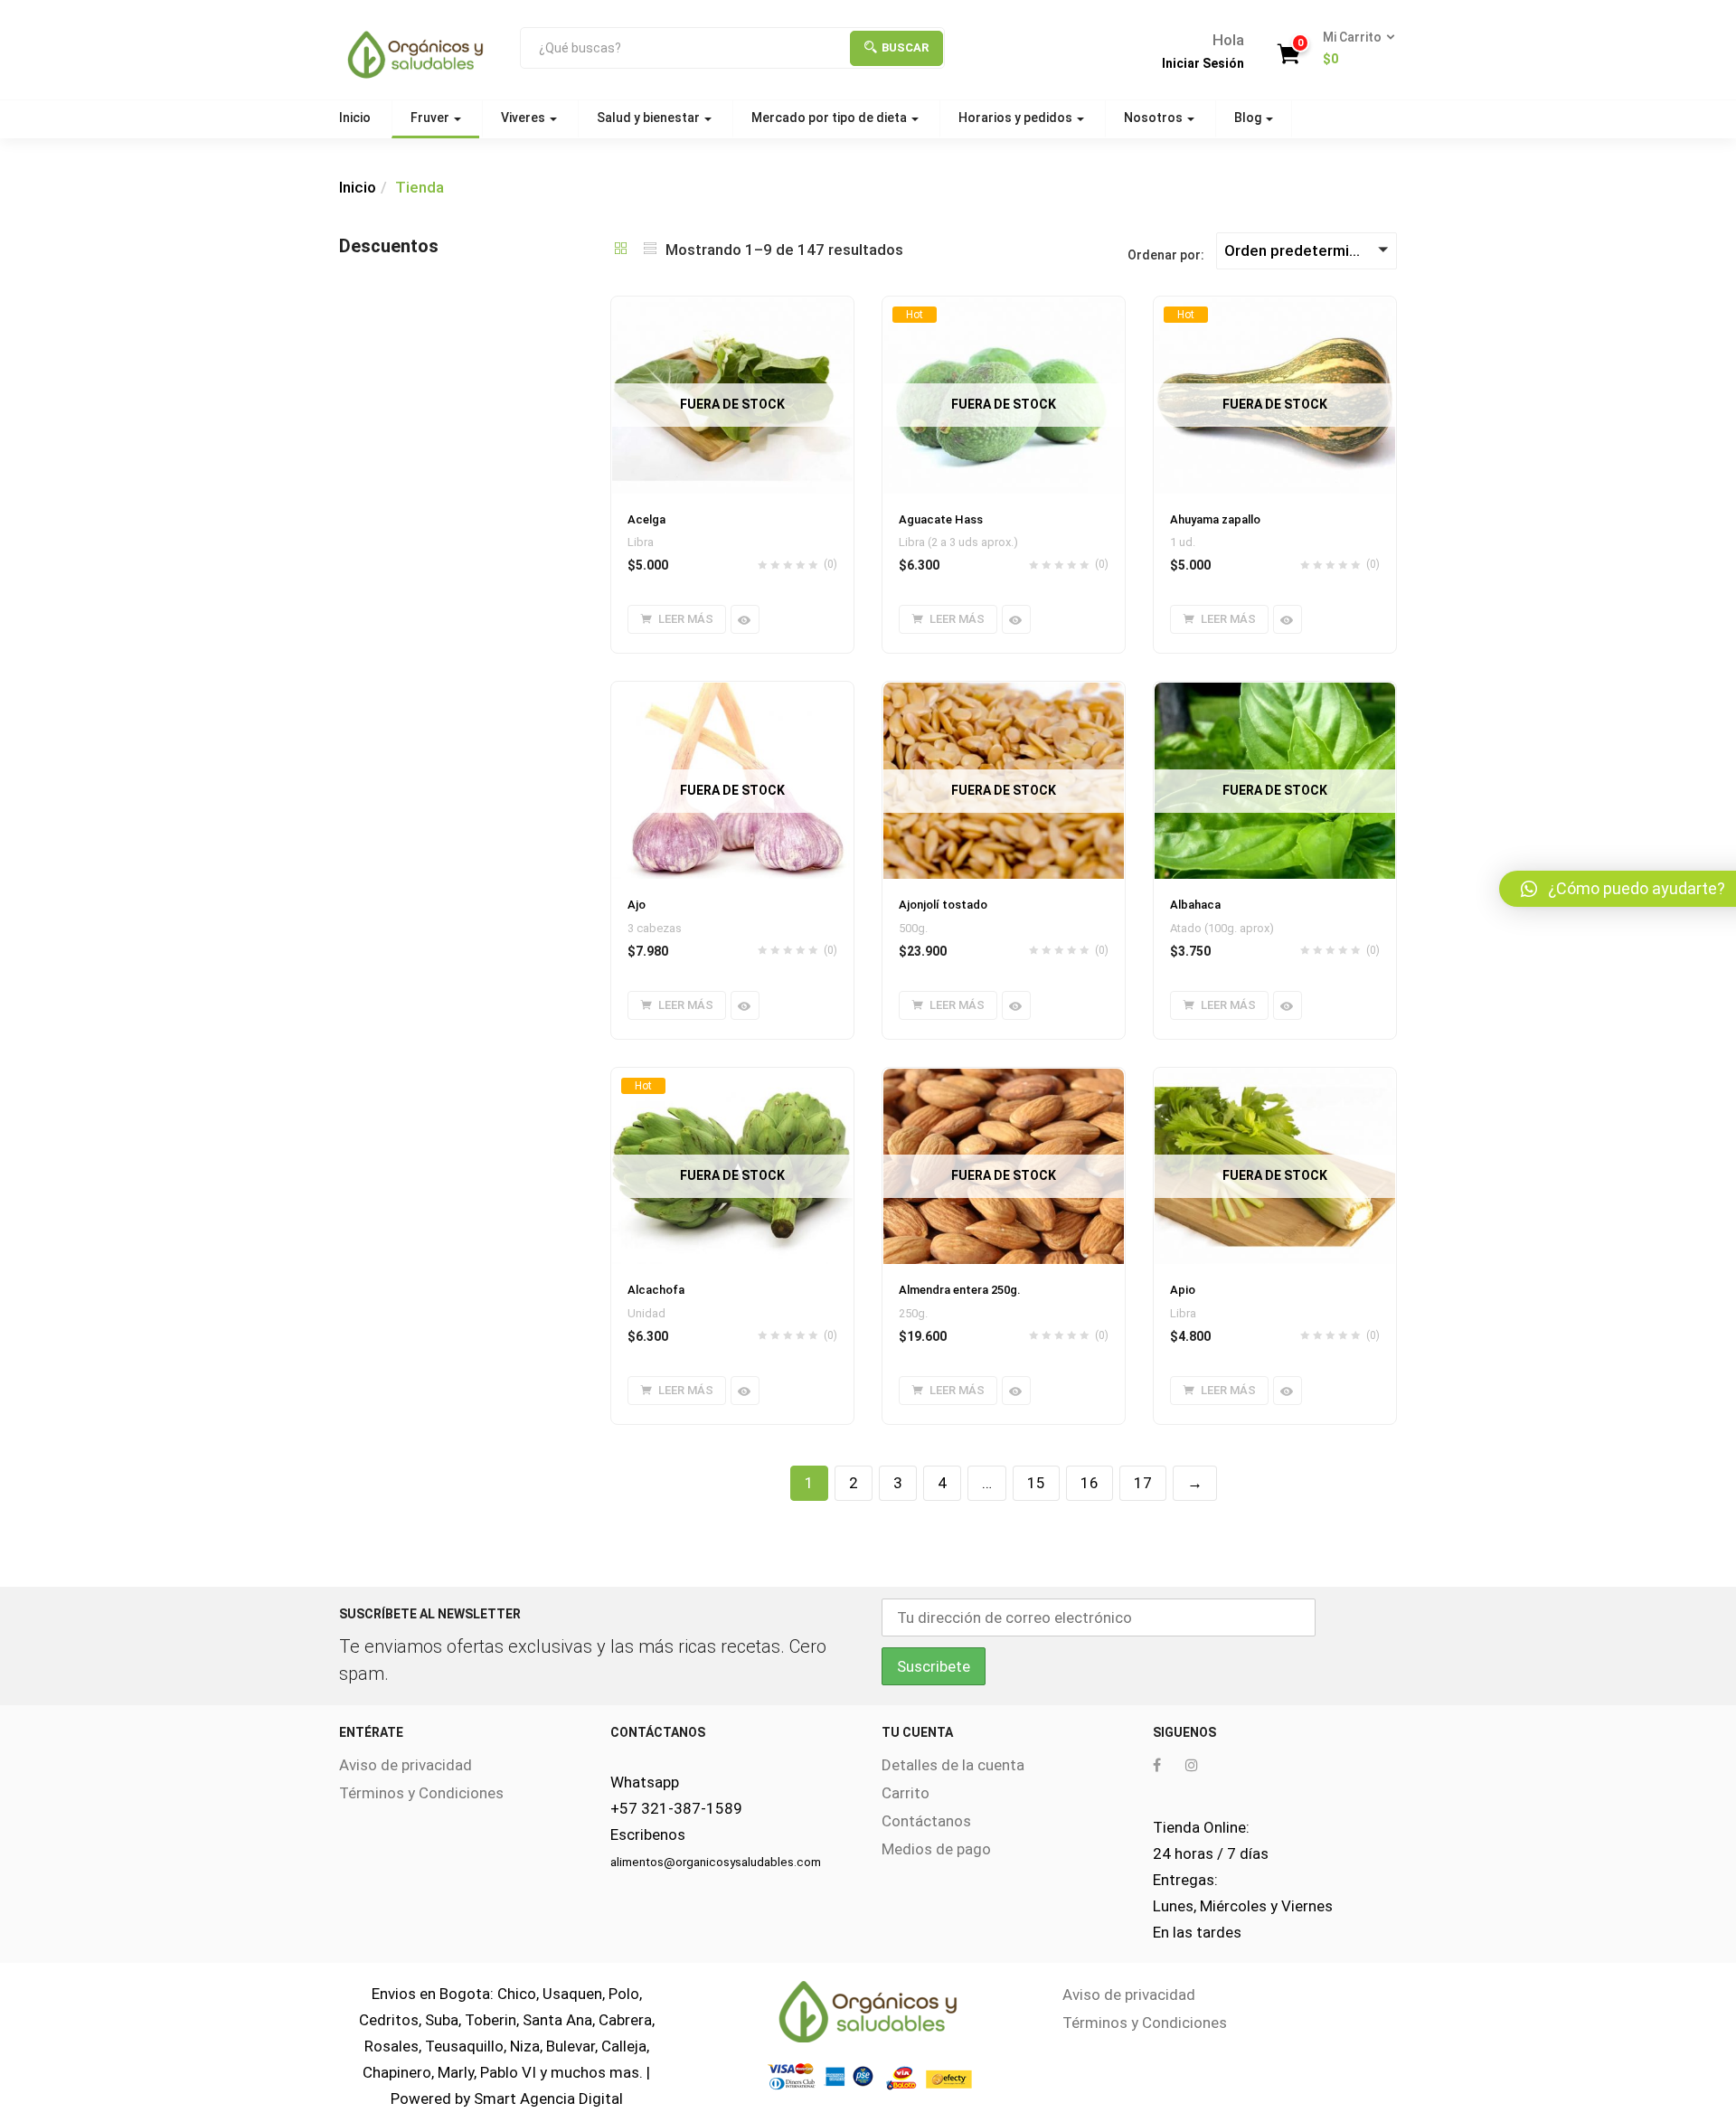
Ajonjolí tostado (943, 905)
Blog (1249, 118)
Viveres (524, 118)
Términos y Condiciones (421, 1793)
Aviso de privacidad (406, 1765)
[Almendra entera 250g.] (1004, 1079)
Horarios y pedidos (1017, 118)
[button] (1353, 49)
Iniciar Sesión (1203, 63)
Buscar (905, 47)
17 (1143, 1483)
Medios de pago (936, 1849)
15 (1036, 1483)
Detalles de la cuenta (953, 1765)
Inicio (355, 118)
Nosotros (1155, 118)
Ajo (637, 905)
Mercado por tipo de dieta (830, 118)
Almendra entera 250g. (960, 1290)
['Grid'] (621, 250)
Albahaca (1195, 905)
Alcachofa (656, 1290)
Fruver (431, 118)
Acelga (646, 519)
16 (1090, 1483)
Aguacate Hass (941, 519)
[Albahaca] (1275, 693)
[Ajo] (732, 693)
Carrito (906, 1793)
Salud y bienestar (650, 118)
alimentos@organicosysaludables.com (716, 1862)
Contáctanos (926, 1821)
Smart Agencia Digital (548, 2098)
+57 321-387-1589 (676, 1808)
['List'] (650, 250)
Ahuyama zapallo (1215, 519)
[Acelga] (732, 307)
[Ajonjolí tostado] (1004, 693)
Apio (1183, 1290)
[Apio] (1275, 1079)
